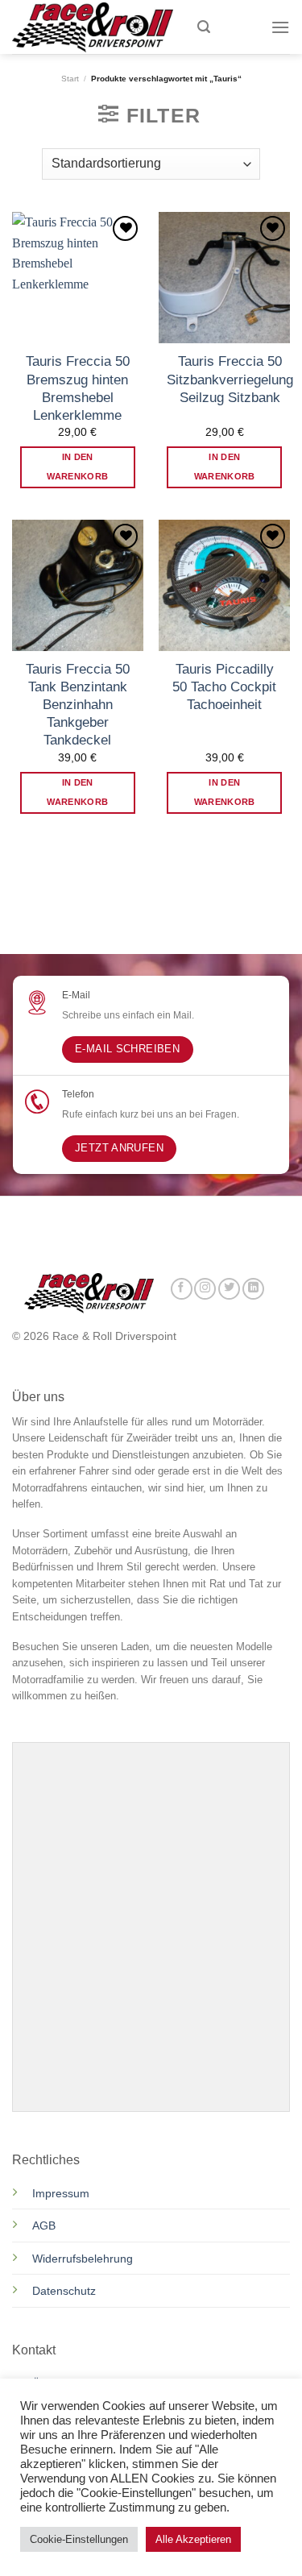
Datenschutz (66, 2291)
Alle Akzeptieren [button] (193, 2539)
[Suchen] (204, 27)
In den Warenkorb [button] (77, 467)
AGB (44, 2225)
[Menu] (280, 27)
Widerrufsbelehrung (83, 2259)
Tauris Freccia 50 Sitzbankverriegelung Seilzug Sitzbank (230, 379)
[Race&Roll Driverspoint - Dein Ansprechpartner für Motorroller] (93, 27)
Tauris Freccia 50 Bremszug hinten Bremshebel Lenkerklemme (78, 388)
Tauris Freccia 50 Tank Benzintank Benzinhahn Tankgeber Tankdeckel (78, 705)
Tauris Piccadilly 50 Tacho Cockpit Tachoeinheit (224, 687)
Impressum (61, 2193)
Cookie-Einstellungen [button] (79, 2539)
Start (70, 79)
